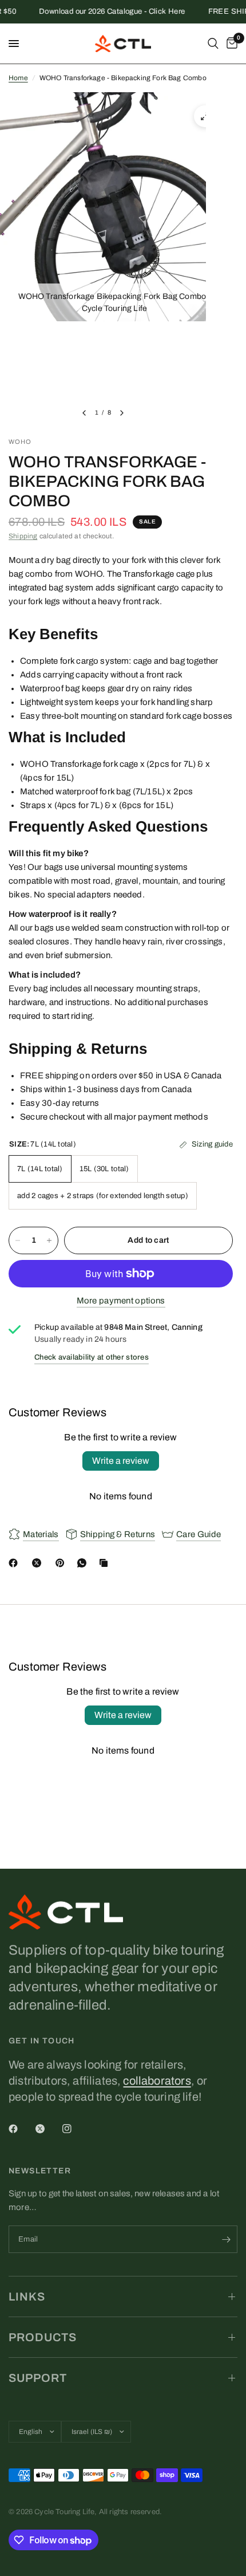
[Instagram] (75, 2129)
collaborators (157, 2081)
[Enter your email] (226, 2239)
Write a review (121, 1461)
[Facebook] (15, 1563)
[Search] (213, 44)
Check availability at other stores (92, 1357)
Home (18, 78)
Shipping (23, 536)
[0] (230, 44)
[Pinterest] (62, 1563)
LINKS (27, 2297)
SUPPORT (38, 2378)
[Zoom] (205, 116)
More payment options (121, 1301)
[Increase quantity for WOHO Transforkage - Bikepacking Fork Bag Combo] (49, 1240)
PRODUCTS (43, 2337)
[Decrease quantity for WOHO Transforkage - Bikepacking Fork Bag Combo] (18, 1240)
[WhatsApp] (84, 1563)
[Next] (122, 413)
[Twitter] (48, 2129)
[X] (39, 1563)
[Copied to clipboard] (106, 1563)
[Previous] (84, 413)
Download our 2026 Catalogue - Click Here (103, 12)
